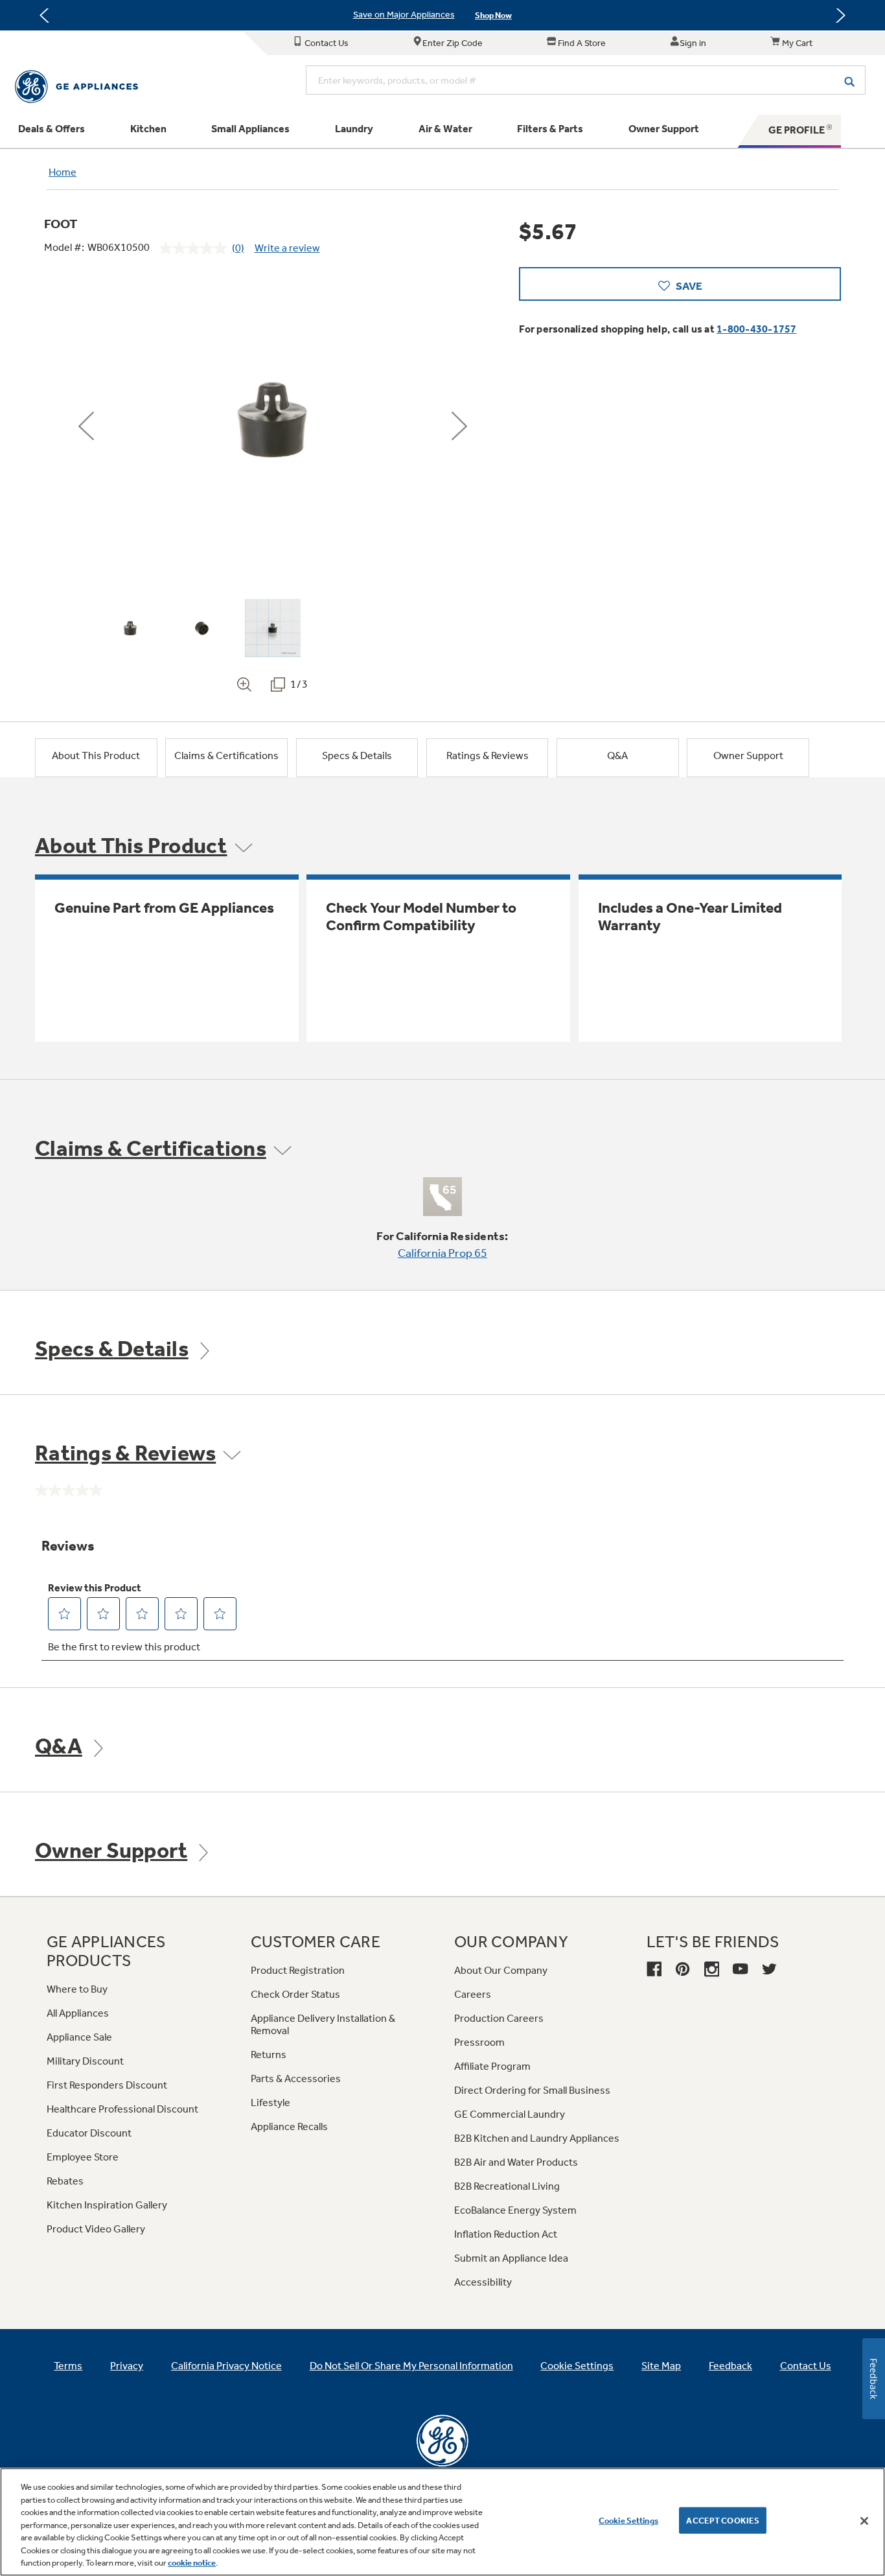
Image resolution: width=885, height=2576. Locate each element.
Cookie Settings (628, 2520)
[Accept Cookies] (864, 2521)
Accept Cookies (723, 2520)
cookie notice (192, 2563)
